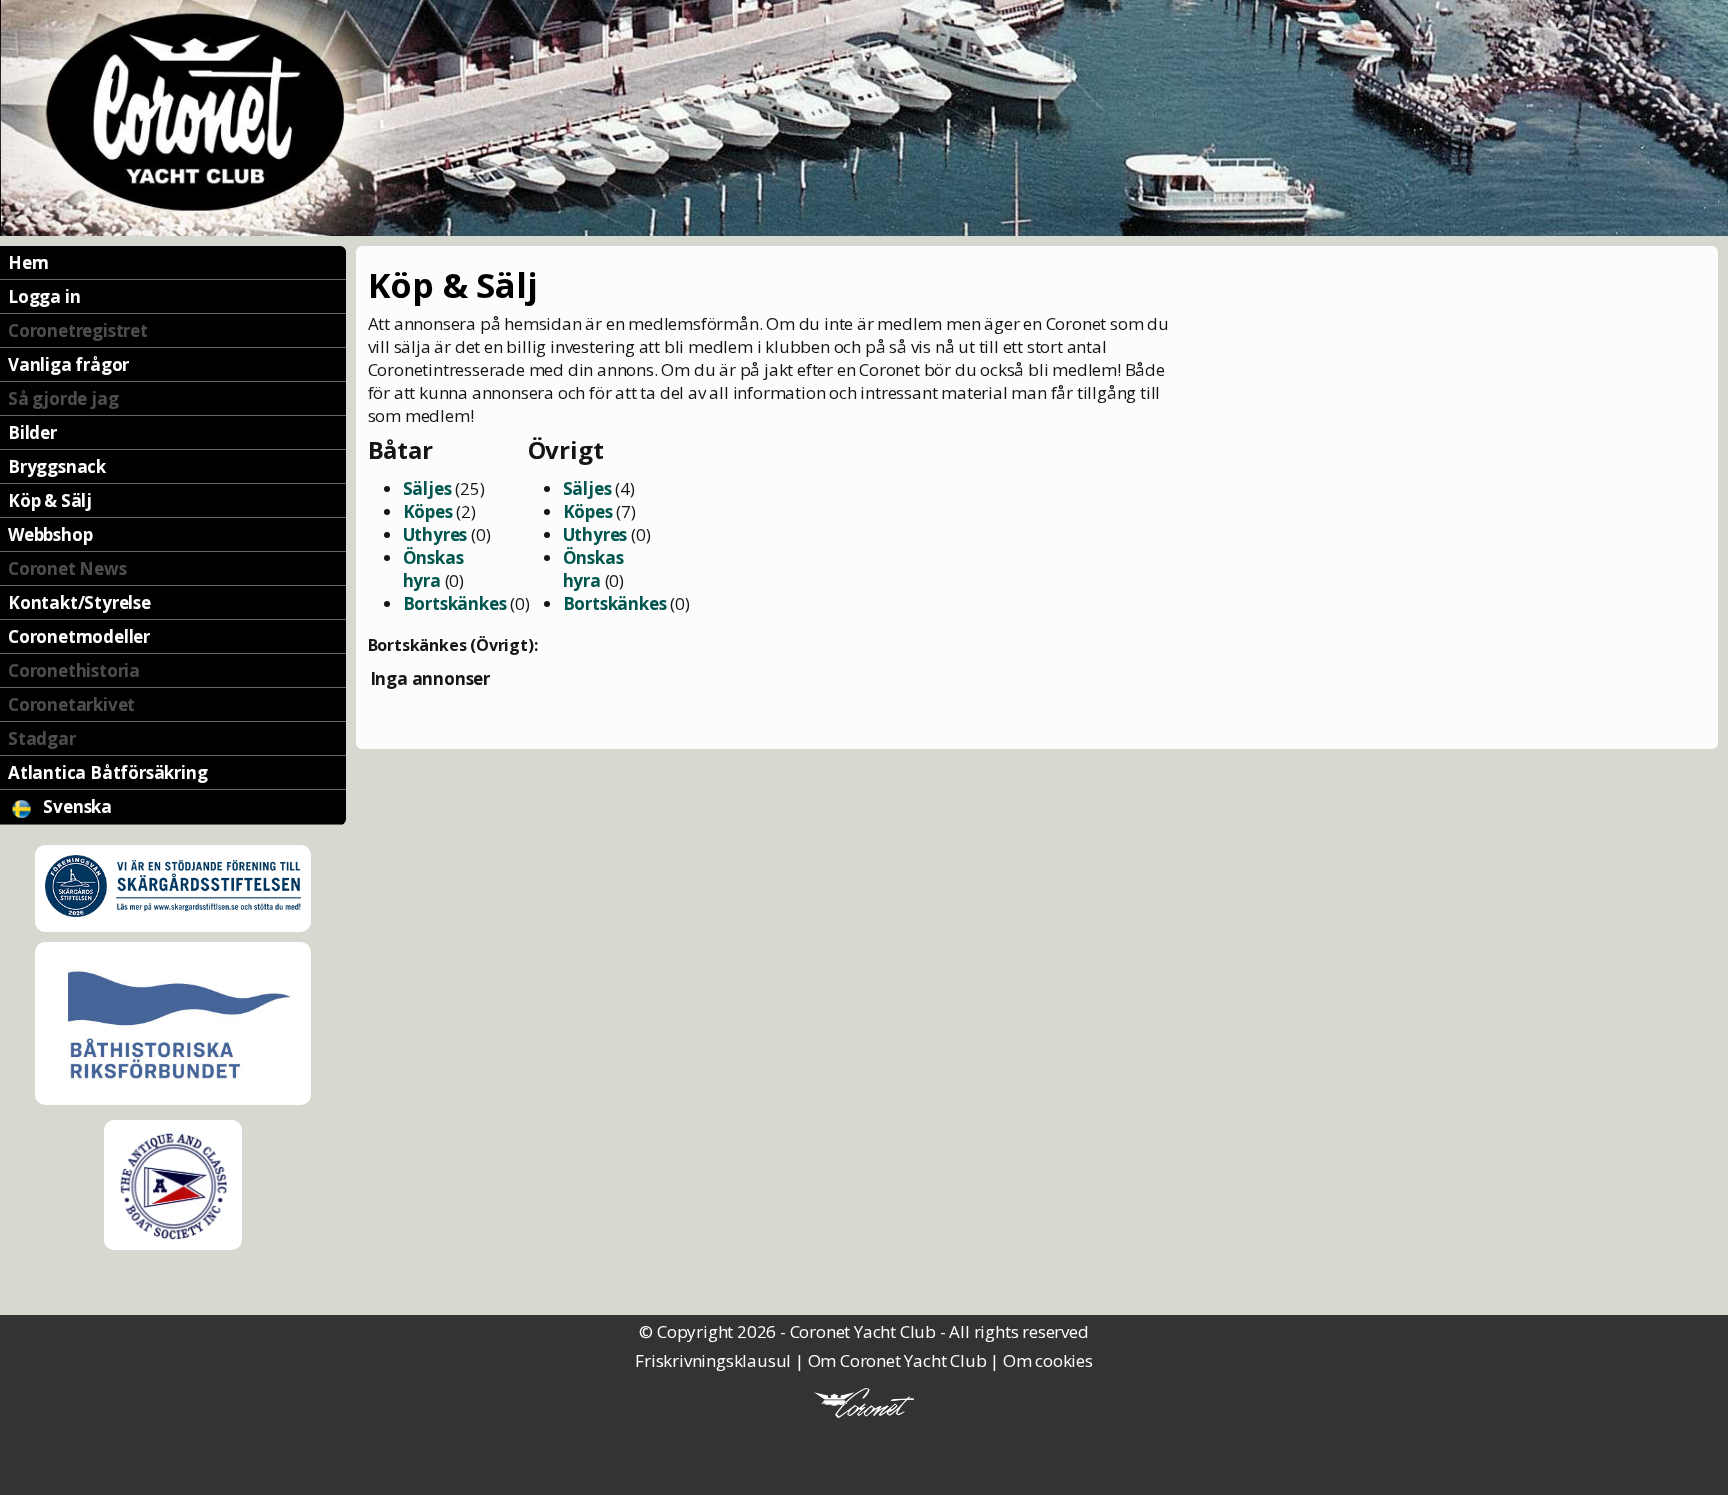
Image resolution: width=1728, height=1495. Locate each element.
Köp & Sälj (50, 500)
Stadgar (42, 738)
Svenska (76, 806)
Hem (28, 262)
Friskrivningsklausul (713, 1360)
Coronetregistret (78, 330)
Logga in (44, 296)
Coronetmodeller (79, 636)
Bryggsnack (57, 466)
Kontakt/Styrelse (79, 602)
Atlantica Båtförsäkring (107, 772)
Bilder (32, 432)
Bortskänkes (455, 603)
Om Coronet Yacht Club (897, 1360)
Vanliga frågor (68, 364)
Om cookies (1048, 1360)
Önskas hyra (433, 569)
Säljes (427, 488)
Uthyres (435, 534)
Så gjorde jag (63, 398)
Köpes (428, 511)
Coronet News (67, 568)
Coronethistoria (74, 670)
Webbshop (50, 534)
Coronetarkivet (71, 704)
